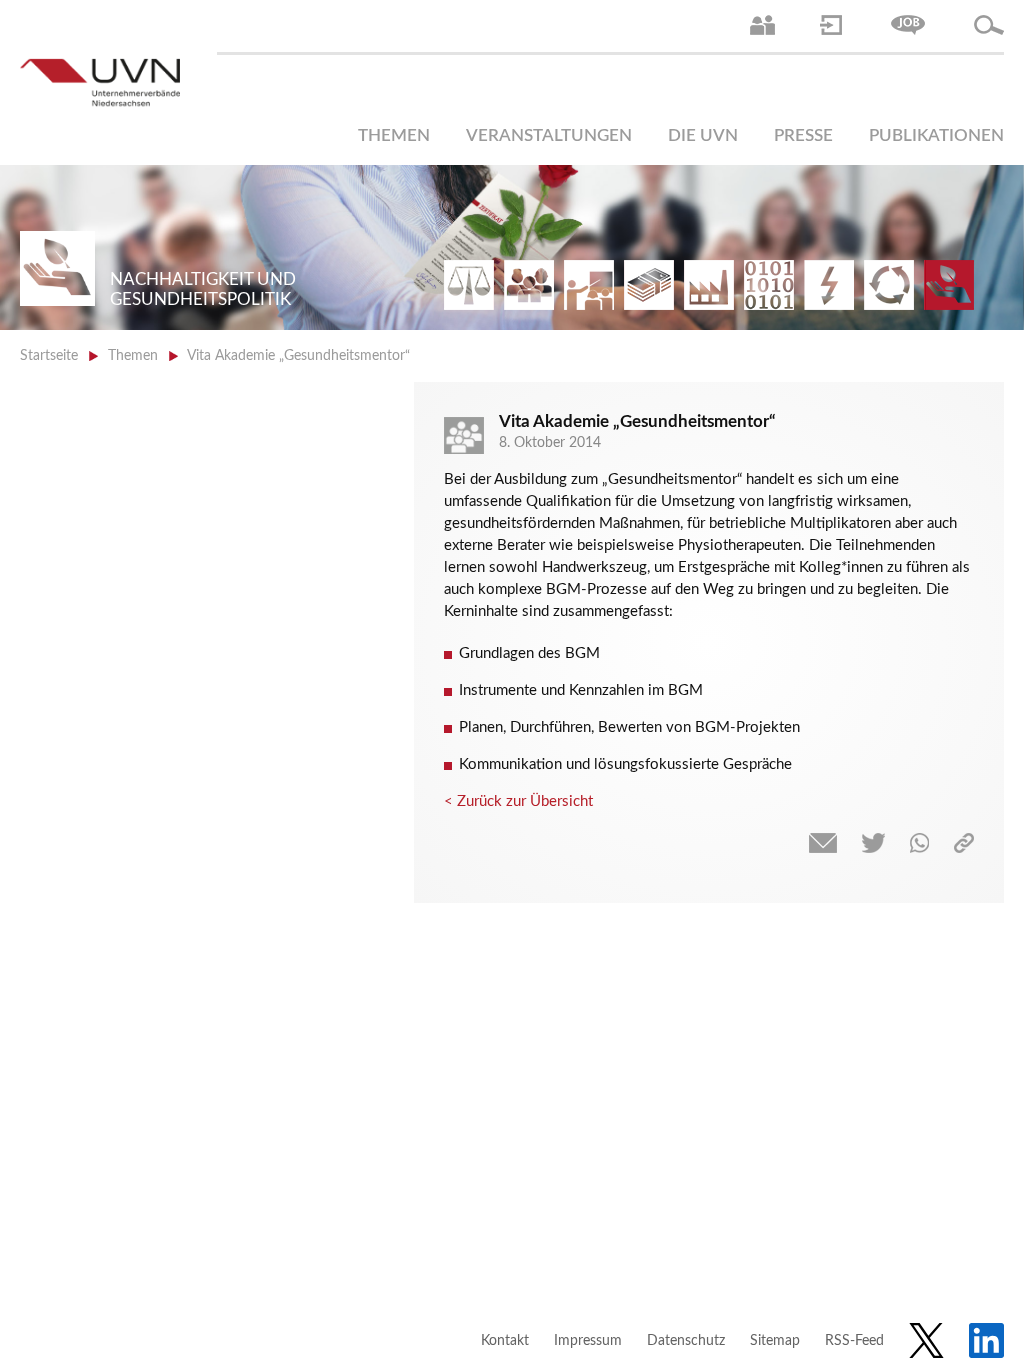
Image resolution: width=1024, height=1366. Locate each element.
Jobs (908, 25)
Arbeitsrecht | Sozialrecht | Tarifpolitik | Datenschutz (469, 285)
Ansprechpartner (762, 25)
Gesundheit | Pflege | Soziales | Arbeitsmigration (949, 285)
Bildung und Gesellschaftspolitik (589, 285)
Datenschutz (686, 1341)
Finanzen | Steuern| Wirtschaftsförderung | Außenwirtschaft (649, 285)
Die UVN (703, 135)
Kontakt (505, 1341)
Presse (803, 135)
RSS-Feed (854, 1341)
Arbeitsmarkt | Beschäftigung (529, 285)
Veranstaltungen (549, 135)
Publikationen (936, 135)
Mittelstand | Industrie (709, 285)
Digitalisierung (769, 285)
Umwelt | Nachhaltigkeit (889, 285)
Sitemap (775, 1341)
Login (831, 25)
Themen (394, 135)
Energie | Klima (829, 285)
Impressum (588, 1341)
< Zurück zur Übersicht (518, 801)
